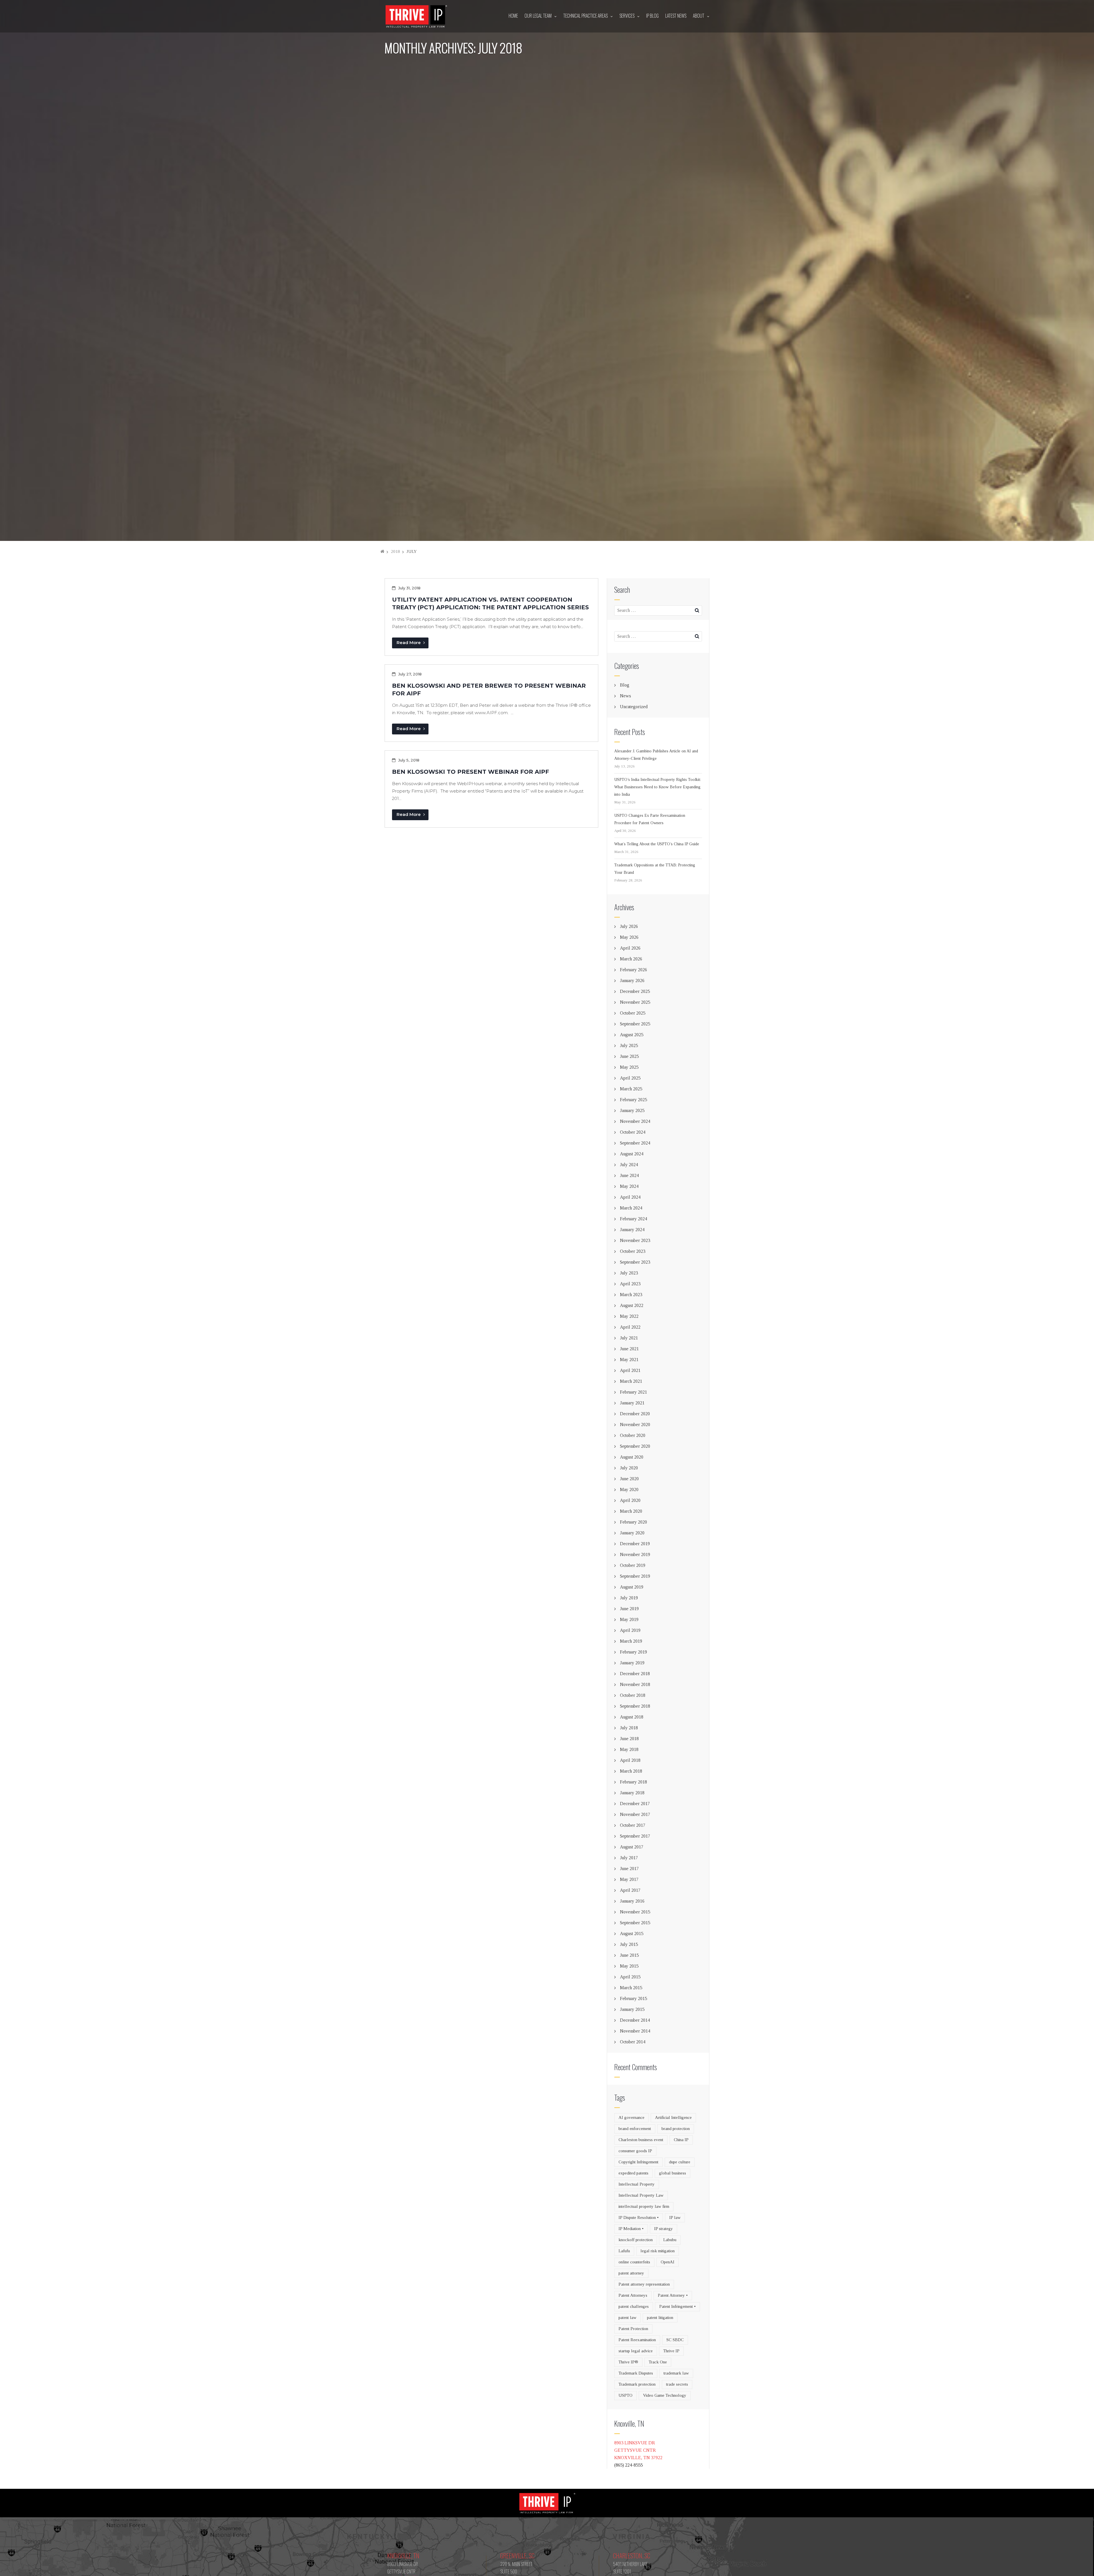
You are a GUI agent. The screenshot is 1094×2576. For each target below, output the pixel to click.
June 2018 (629, 1739)
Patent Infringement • (677, 2306)
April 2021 (630, 1370)
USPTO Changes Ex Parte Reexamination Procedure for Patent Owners (650, 819)
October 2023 (633, 1251)
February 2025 (633, 1100)
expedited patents (633, 2173)
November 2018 (635, 1684)
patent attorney (631, 2273)
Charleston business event (641, 2140)
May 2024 (629, 1186)
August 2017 (632, 1847)
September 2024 (635, 1143)
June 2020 (629, 1479)
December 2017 (635, 1804)
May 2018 (629, 1749)
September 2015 (635, 1923)
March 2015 (631, 1988)
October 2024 (633, 1132)
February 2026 (633, 970)
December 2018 (635, 1674)
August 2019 (632, 1587)
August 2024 (632, 1154)
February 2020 (633, 1522)
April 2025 (630, 1078)
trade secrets (677, 2384)
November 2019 (635, 1554)
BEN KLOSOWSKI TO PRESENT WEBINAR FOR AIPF (471, 772)
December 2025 (635, 991)
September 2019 (635, 1576)
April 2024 (630, 1197)
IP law (675, 2217)
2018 (395, 551)
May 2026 (629, 937)
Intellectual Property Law (641, 2195)
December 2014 (635, 2020)
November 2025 (635, 1002)
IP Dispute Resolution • (639, 2217)
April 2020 (630, 1500)
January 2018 (632, 1793)
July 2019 (629, 1598)
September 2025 (635, 1024)
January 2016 (632, 1901)
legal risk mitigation (658, 2251)
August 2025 (632, 1035)
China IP (681, 2140)
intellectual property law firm (644, 2206)
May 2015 (629, 1966)
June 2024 (629, 1175)
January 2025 (632, 1110)
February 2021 (633, 1392)
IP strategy (664, 2229)
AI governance (631, 2117)
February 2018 (633, 1782)
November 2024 (635, 1121)
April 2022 (630, 1327)
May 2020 (629, 1489)
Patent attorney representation (644, 2284)
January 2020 (632, 1533)
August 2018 (632, 1717)
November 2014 (635, 2031)
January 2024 (632, 1230)
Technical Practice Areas (585, 16)
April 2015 (630, 1977)
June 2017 (629, 1869)
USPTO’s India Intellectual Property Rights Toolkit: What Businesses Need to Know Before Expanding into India (658, 787)
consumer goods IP (635, 2151)
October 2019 (633, 1565)
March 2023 (631, 1295)
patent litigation (660, 2318)
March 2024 (631, 1208)
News (625, 696)
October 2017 (633, 1825)
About (699, 16)
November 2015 (635, 1912)
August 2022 (632, 1305)
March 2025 (631, 1089)
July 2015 (629, 1944)
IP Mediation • (631, 2229)
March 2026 (631, 959)
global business (672, 2173)
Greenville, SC (517, 2555)
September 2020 (635, 1446)
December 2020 (635, 1414)
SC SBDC (675, 2340)
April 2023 (630, 1284)
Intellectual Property (637, 2184)
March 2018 (631, 1771)
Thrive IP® (628, 2362)
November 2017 (635, 1814)
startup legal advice (636, 2351)
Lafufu (624, 2251)
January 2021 (632, 1403)
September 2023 (635, 1262)
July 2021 (629, 1338)
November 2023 (635, 1240)
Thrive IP (671, 2351)
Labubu (670, 2240)
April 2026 (630, 948)
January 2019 (632, 1663)
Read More (409, 643)
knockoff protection (636, 2240)
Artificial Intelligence (673, 2117)
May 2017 (629, 1879)
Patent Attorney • (673, 2295)
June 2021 (629, 1349)
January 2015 (632, 2009)
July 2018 (629, 1728)
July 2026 (629, 926)
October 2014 (633, 2042)
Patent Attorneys (633, 2295)
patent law (627, 2318)
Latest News (676, 16)
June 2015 (629, 1955)
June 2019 (629, 1609)
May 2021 (629, 1360)
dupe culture (680, 2162)
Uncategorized (634, 707)
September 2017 (635, 1836)
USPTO (625, 2395)
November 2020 (635, 1425)
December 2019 (635, 1544)
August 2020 (632, 1457)
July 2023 (629, 1273)
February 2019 (633, 1652)
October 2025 (633, 1013)
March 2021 (631, 1381)
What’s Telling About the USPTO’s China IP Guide (657, 844)
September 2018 (635, 1706)
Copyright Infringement (638, 2162)
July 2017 (629, 1858)
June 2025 (629, 1056)
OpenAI (668, 2262)
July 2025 (629, 1045)
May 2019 (629, 1619)
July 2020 (629, 1468)
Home (513, 16)
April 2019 (630, 1630)
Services (627, 16)
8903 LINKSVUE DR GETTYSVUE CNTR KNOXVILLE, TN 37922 (638, 2450)
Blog (625, 685)
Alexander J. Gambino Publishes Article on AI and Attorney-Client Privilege (656, 755)
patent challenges (634, 2306)
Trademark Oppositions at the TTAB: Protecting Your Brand (655, 869)
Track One (658, 2362)
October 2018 (633, 1695)
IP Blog (652, 16)
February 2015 (633, 1998)
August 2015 (632, 1933)
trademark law (676, 2373)
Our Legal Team (538, 16)
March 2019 (631, 1641)
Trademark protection (637, 2384)
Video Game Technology (665, 2395)
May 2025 (629, 1067)
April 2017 (630, 1890)
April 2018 (630, 1760)
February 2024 (633, 1219)
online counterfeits (634, 2262)
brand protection (676, 2129)
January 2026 (632, 980)
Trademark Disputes (636, 2373)
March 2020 (631, 1511)
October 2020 (633, 1435)
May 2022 (629, 1316)
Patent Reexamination (637, 2340)
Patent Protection (633, 2329)
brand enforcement (635, 2129)
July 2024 (629, 1165)
